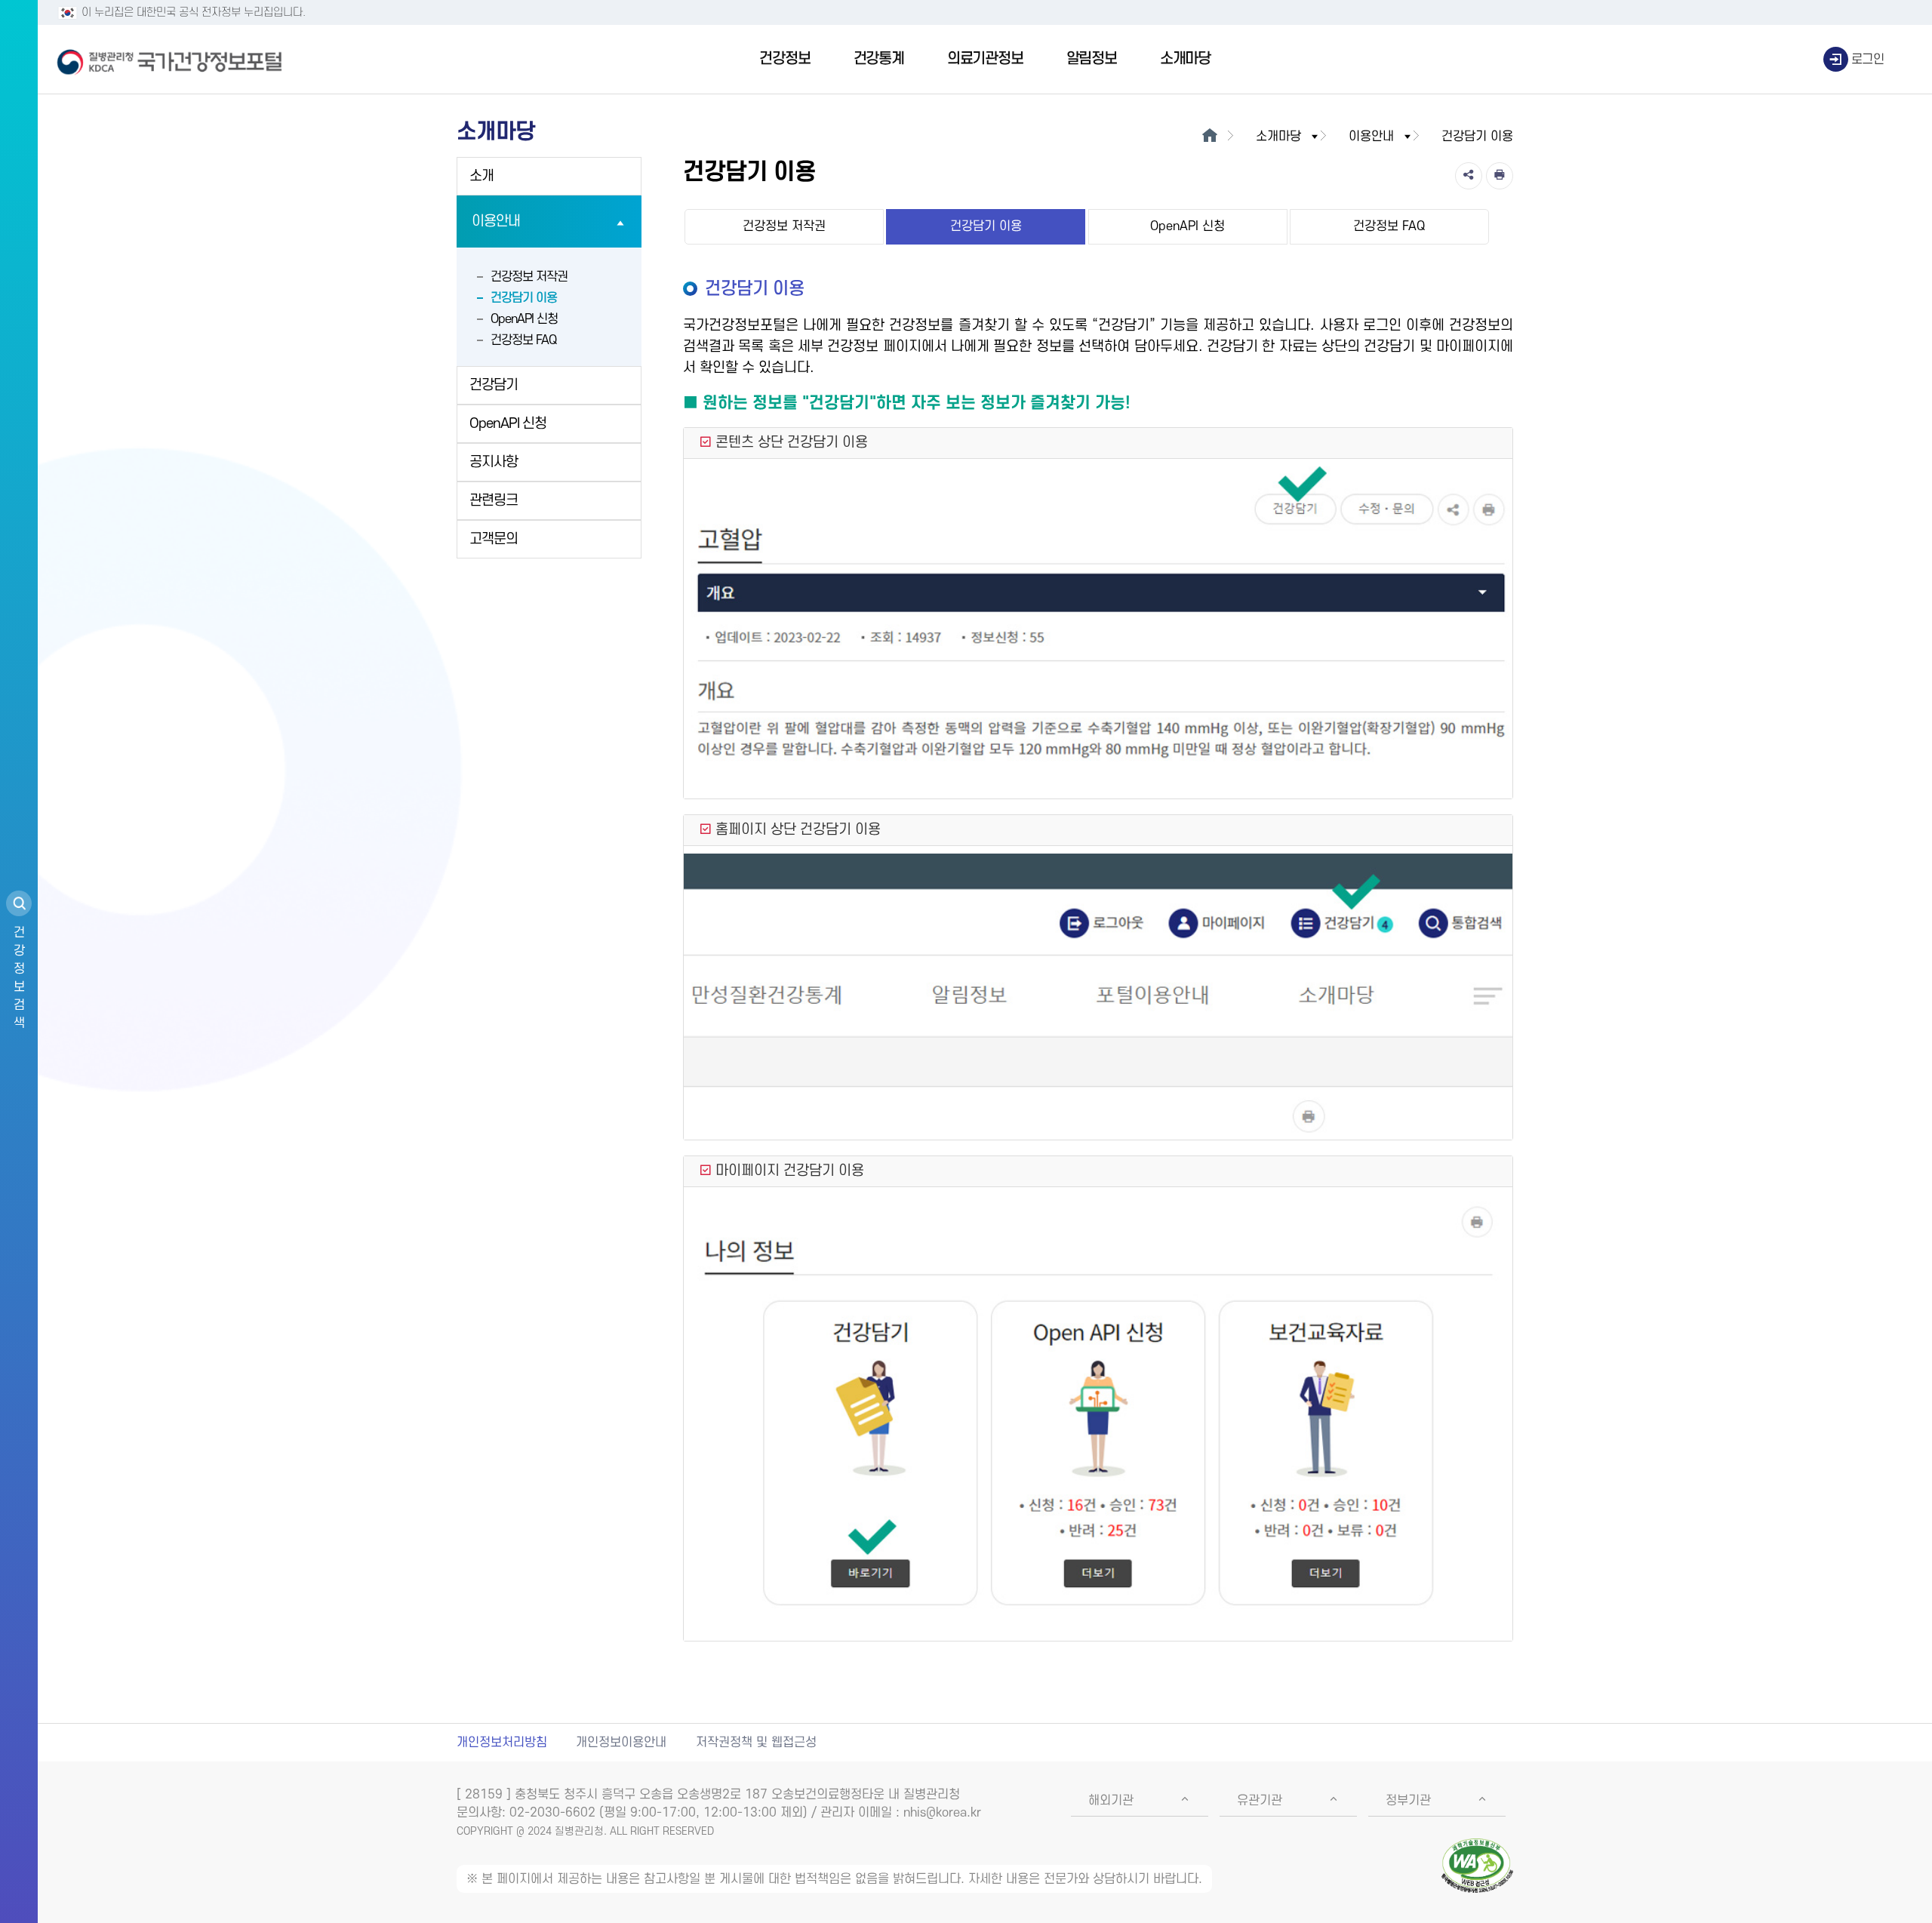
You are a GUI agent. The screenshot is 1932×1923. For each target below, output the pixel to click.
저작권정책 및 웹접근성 (756, 1743)
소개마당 (1185, 59)
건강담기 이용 (524, 298)
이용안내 (496, 222)
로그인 (1868, 60)
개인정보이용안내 (621, 1743)
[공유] (1469, 176)
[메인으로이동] (1209, 137)
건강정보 (784, 59)
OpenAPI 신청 (524, 319)
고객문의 (494, 539)
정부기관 (1408, 1801)
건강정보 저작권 (529, 277)
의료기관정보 (985, 59)
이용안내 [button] (1371, 137)
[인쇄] (1500, 176)
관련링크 (494, 501)
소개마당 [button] (1278, 137)
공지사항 (494, 462)
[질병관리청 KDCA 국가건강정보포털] (170, 60)
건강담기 (494, 385)
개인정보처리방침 (502, 1743)
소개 (481, 176)
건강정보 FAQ (523, 340)
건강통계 (879, 59)
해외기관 (1111, 1801)
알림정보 (1092, 59)
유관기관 (1260, 1801)
